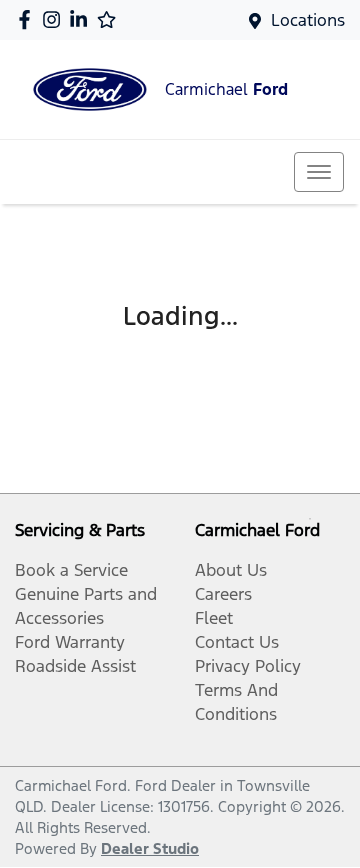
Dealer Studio (150, 848)
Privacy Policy (248, 666)
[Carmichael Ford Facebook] (28, 19)
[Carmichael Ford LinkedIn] (82, 19)
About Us (231, 570)
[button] (319, 172)
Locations (308, 20)
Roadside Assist (75, 666)
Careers (223, 594)
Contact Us (237, 642)
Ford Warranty (70, 642)
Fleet (214, 618)
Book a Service (71, 570)
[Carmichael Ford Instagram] (55, 19)
